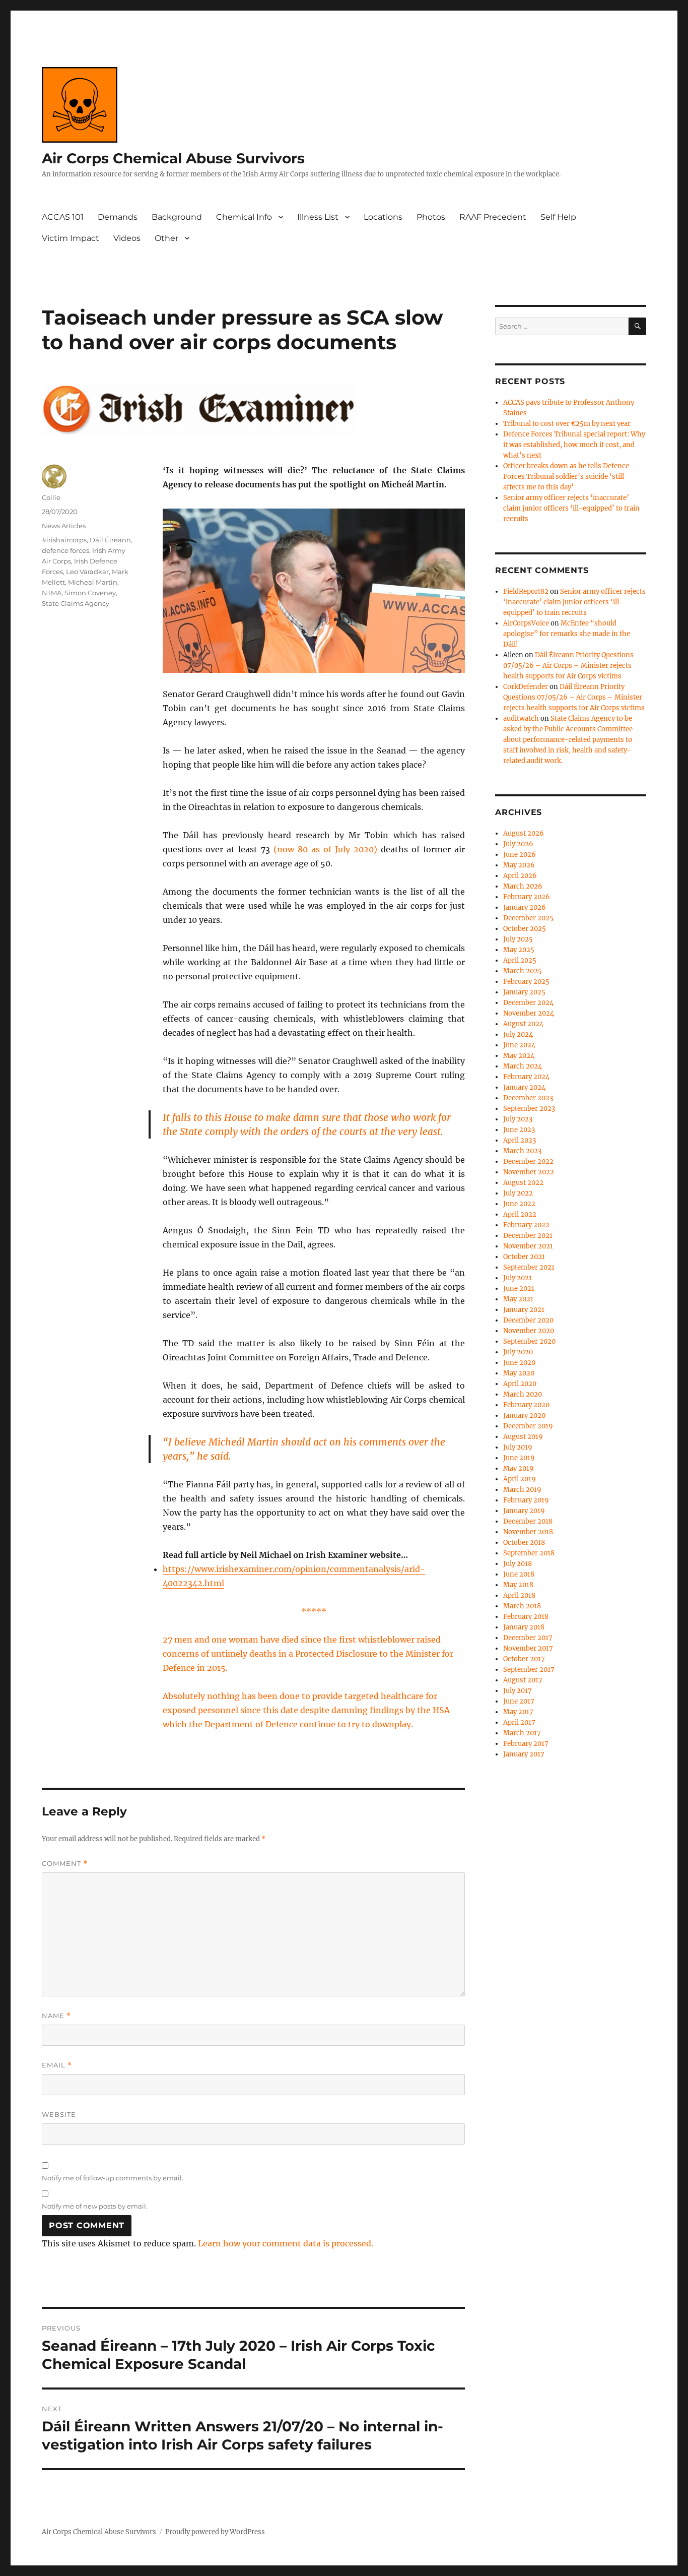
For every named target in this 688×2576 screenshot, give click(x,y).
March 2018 (522, 1606)
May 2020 (519, 1373)
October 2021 (524, 1257)
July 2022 (518, 1193)
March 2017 (522, 1733)
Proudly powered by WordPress (215, 2532)
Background (177, 217)
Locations (383, 217)
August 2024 (523, 1024)
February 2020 (526, 1405)
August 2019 (523, 1437)
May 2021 (518, 1299)
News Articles (64, 526)
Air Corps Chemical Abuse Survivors (173, 158)
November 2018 (528, 1532)
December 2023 (528, 1098)
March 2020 (523, 1394)
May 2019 (519, 1468)
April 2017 (519, 1722)
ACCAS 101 (63, 217)
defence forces (65, 550)
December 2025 (528, 918)
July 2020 (518, 1352)
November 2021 (528, 1246)
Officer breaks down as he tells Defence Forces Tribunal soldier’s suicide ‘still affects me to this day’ (566, 477)
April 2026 (520, 876)
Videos (127, 238)
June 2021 (519, 1289)
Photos (431, 217)
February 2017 (526, 1744)
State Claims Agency (76, 603)
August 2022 (523, 1183)
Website (59, 2114)
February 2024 (526, 1077)
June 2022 (519, 1204)
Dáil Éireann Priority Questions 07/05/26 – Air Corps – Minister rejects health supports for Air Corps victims (568, 666)
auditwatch (521, 718)
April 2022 (520, 1214)
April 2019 (520, 1479)
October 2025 (525, 929)
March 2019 (522, 1490)
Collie (51, 497)
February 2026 (527, 897)
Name (56, 2016)
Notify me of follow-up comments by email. (113, 2178)
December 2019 (528, 1426)
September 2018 (529, 1553)
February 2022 (526, 1225)
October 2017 (524, 1659)
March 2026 (523, 886)
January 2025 (524, 992)
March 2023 (522, 1151)
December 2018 (528, 1521)
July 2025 (518, 939)
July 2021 (518, 1278)
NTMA (52, 593)
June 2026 (520, 855)
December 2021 (528, 1236)
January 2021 (524, 1310)
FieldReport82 (526, 591)
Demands (118, 217)
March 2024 (523, 1066)
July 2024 (518, 1034)
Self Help (558, 217)
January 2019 (524, 1511)
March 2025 (523, 971)
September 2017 (529, 1670)
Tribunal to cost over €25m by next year (567, 424)
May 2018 (518, 1585)
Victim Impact (71, 238)
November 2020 (529, 1331)
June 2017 (519, 1701)
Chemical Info (244, 217)
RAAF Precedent (493, 217)
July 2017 (518, 1691)
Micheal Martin (93, 582)
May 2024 (519, 1056)
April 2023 (520, 1140)
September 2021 (529, 1267)
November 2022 (529, 1172)
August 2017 (523, 1680)
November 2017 (528, 1648)
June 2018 (519, 1574)
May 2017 (518, 1712)
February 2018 (526, 1617)
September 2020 (529, 1341)
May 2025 (519, 950)
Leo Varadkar (87, 572)
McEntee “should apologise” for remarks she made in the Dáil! (567, 634)
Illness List (318, 217)
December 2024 (528, 1003)
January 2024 (524, 1087)
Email (57, 2065)
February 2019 (526, 1500)
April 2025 (520, 960)
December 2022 (528, 1161)
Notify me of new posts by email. (95, 2206)
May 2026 (519, 865)
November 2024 (529, 1013)
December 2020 (528, 1320)
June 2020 (519, 1363)
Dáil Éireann (110, 540)
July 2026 (518, 844)
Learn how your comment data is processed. (286, 2243)
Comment (65, 1864)
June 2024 (519, 1045)
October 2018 (524, 1543)
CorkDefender (526, 687)
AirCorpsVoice (526, 623)
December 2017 (528, 1638)
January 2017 (524, 1754)
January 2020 (524, 1416)
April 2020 (520, 1384)
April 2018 (519, 1595)
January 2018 (524, 1627)
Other (166, 238)
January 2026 (525, 907)
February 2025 (526, 982)
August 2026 (524, 833)
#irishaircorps (64, 540)
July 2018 (518, 1564)
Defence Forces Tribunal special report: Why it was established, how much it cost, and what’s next (574, 445)
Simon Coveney (90, 593)
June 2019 (519, 1458)
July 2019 (518, 1447)
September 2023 (529, 1109)
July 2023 (518, 1119)
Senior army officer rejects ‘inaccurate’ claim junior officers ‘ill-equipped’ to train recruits (571, 508)
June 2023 (519, 1130)
